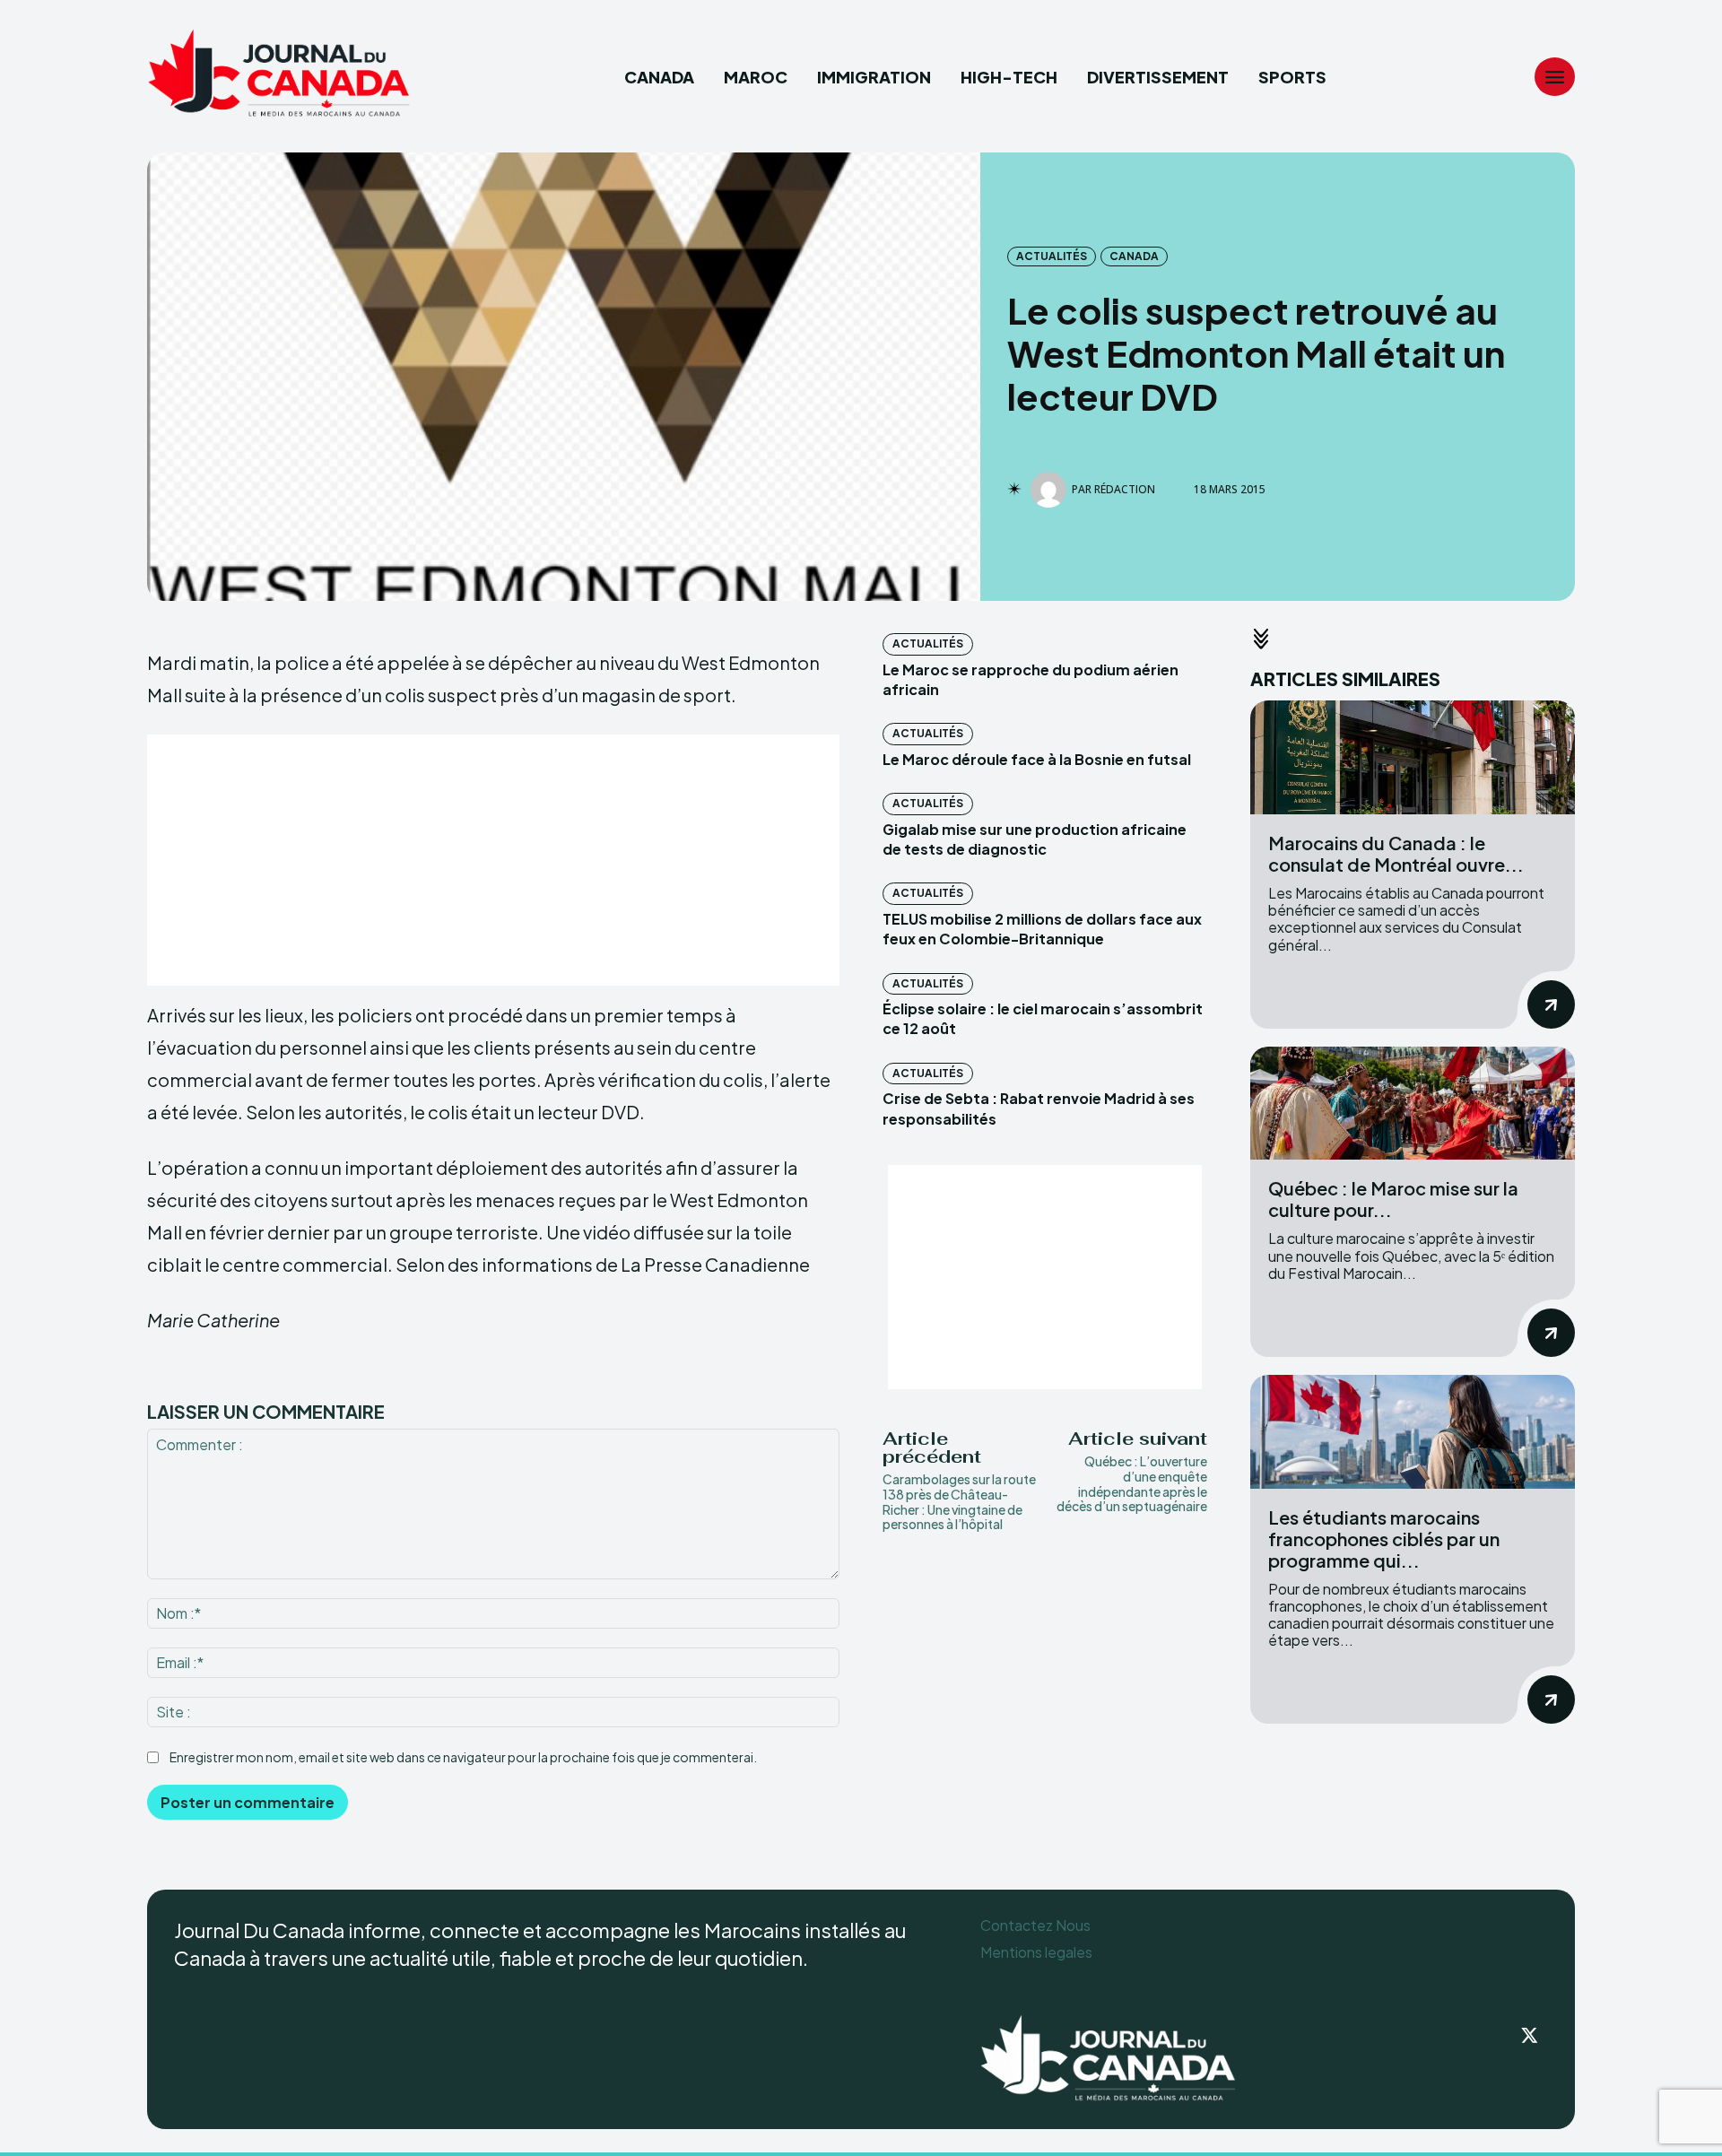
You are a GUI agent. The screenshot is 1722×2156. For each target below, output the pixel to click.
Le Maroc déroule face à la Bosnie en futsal (1037, 759)
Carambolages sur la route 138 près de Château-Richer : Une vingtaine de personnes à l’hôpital (959, 1501)
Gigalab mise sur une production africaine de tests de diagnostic (1035, 839)
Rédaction (1125, 490)
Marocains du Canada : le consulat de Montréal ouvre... (1396, 853)
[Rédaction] (1051, 490)
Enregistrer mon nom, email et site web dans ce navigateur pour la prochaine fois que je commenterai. (463, 1757)
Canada (1134, 256)
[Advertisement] (493, 860)
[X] (1530, 2037)
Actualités (1052, 256)
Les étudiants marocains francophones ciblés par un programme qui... (1384, 1539)
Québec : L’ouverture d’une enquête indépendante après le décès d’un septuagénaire (1132, 1483)
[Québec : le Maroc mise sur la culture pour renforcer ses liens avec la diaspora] (1413, 1104)
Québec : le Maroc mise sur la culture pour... (1393, 1199)
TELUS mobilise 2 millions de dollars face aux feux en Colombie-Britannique (1042, 929)
